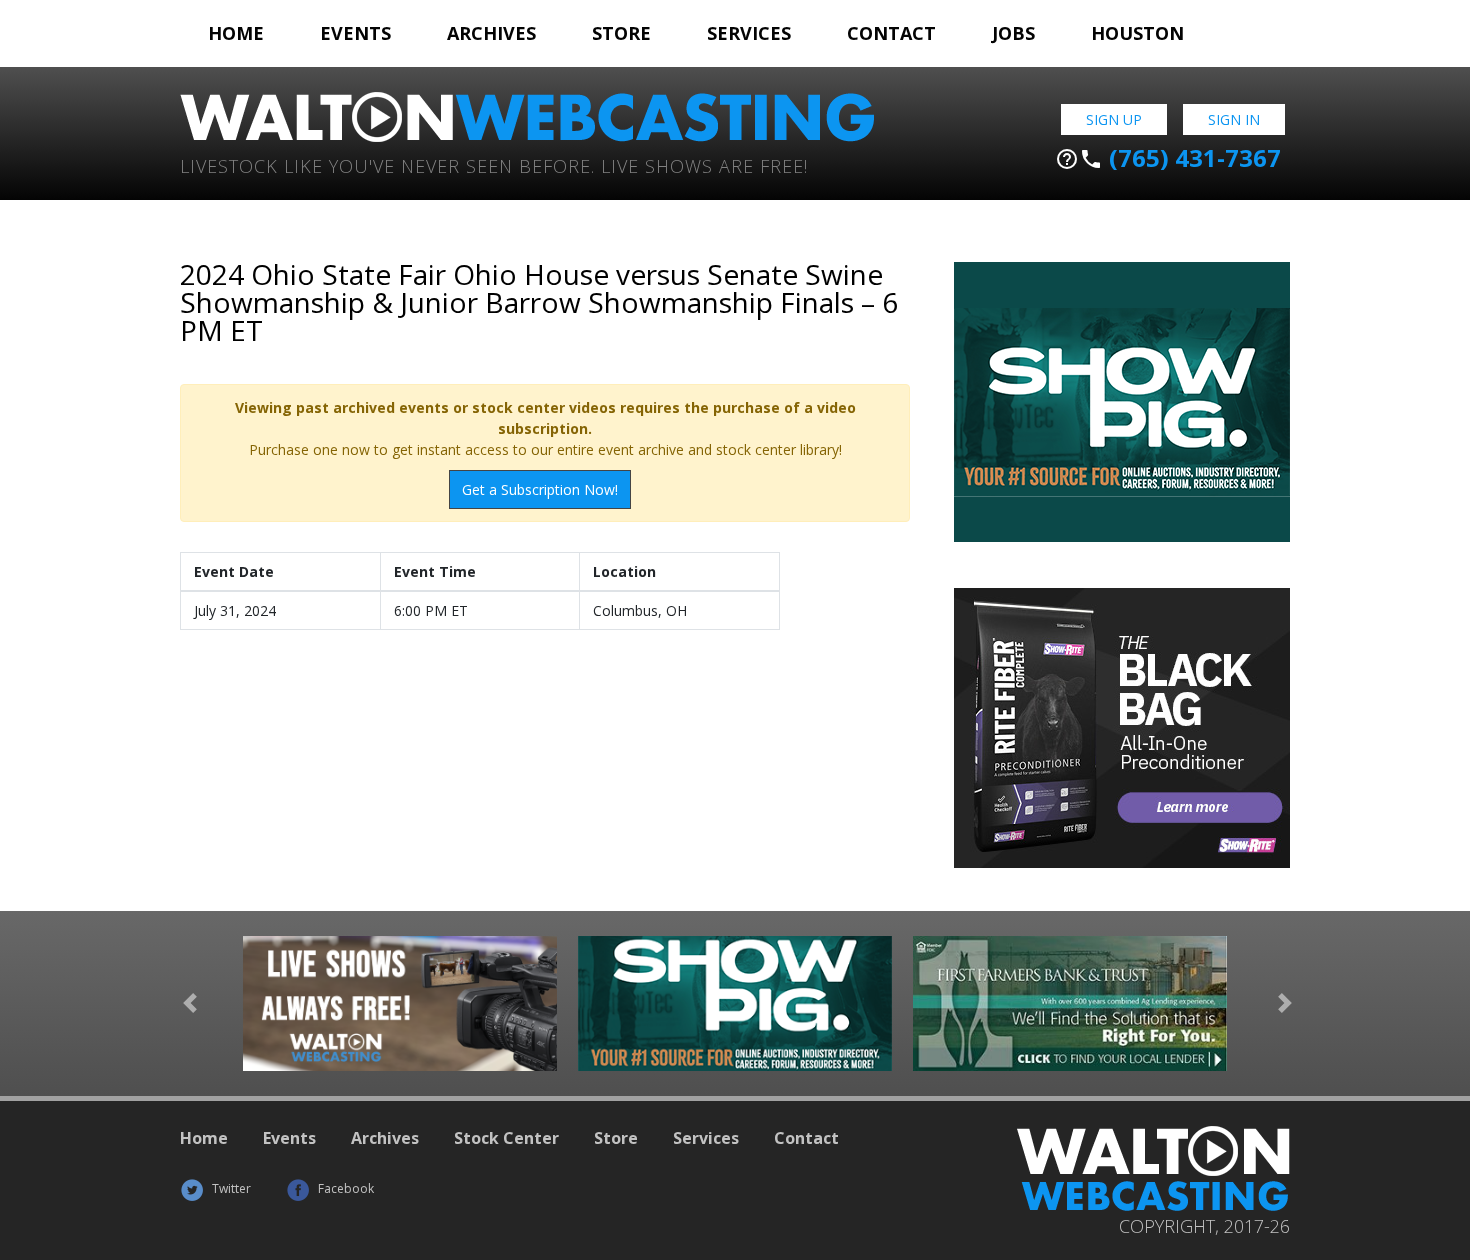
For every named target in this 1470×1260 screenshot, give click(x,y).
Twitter (230, 1188)
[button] (190, 1003)
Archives (491, 33)
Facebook (344, 1188)
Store (621, 33)
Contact (891, 33)
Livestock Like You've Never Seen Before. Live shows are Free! (494, 164)
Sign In (1234, 119)
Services (749, 33)
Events (355, 33)
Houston (1137, 33)
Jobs (1013, 33)
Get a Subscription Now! (540, 489)
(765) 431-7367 (1168, 158)
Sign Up (1114, 119)
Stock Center (506, 1138)
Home (236, 33)
